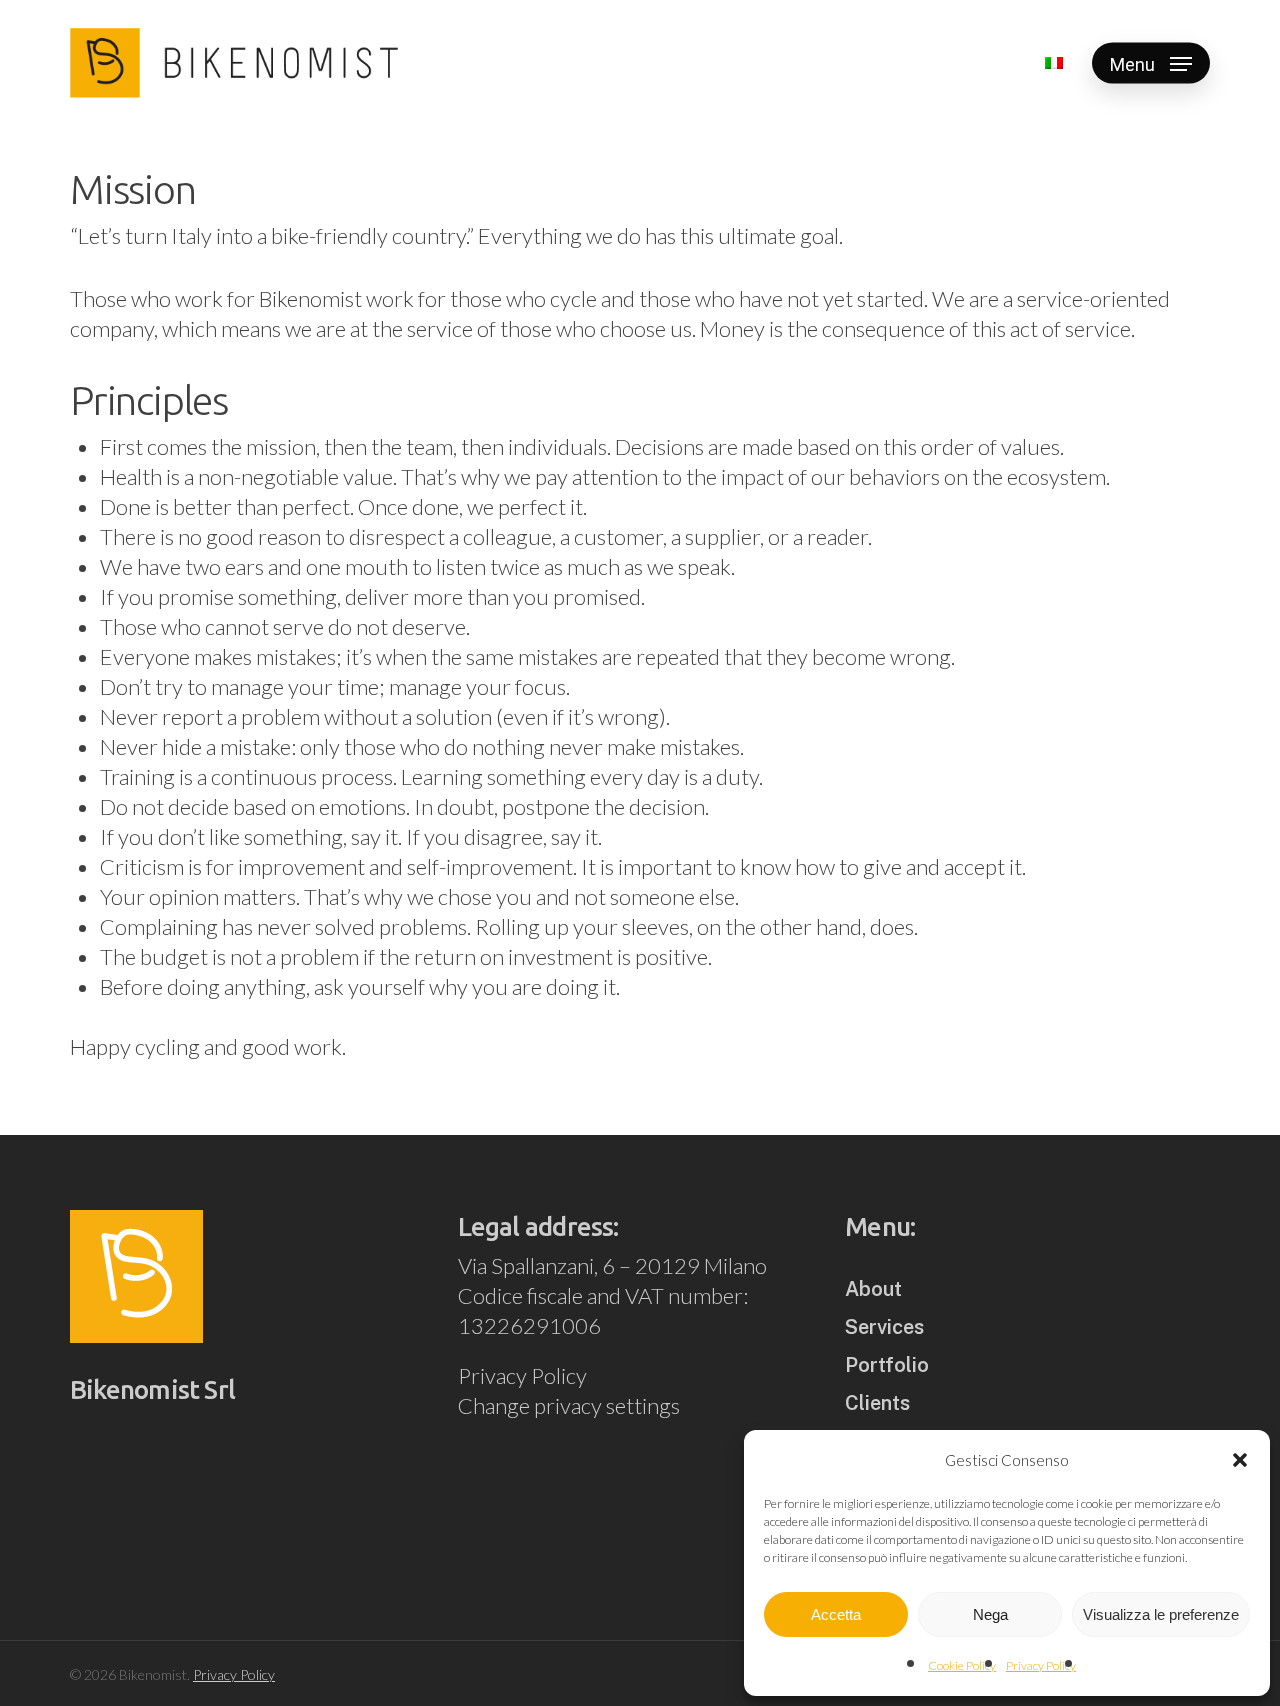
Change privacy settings (569, 1405)
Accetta (836, 1614)
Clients (877, 1403)
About (873, 1289)
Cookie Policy (962, 1665)
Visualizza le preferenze (1161, 1614)
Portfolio (887, 1365)
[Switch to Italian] (1054, 63)
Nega (990, 1614)
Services (884, 1327)
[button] (1240, 1460)
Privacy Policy (1041, 1665)
